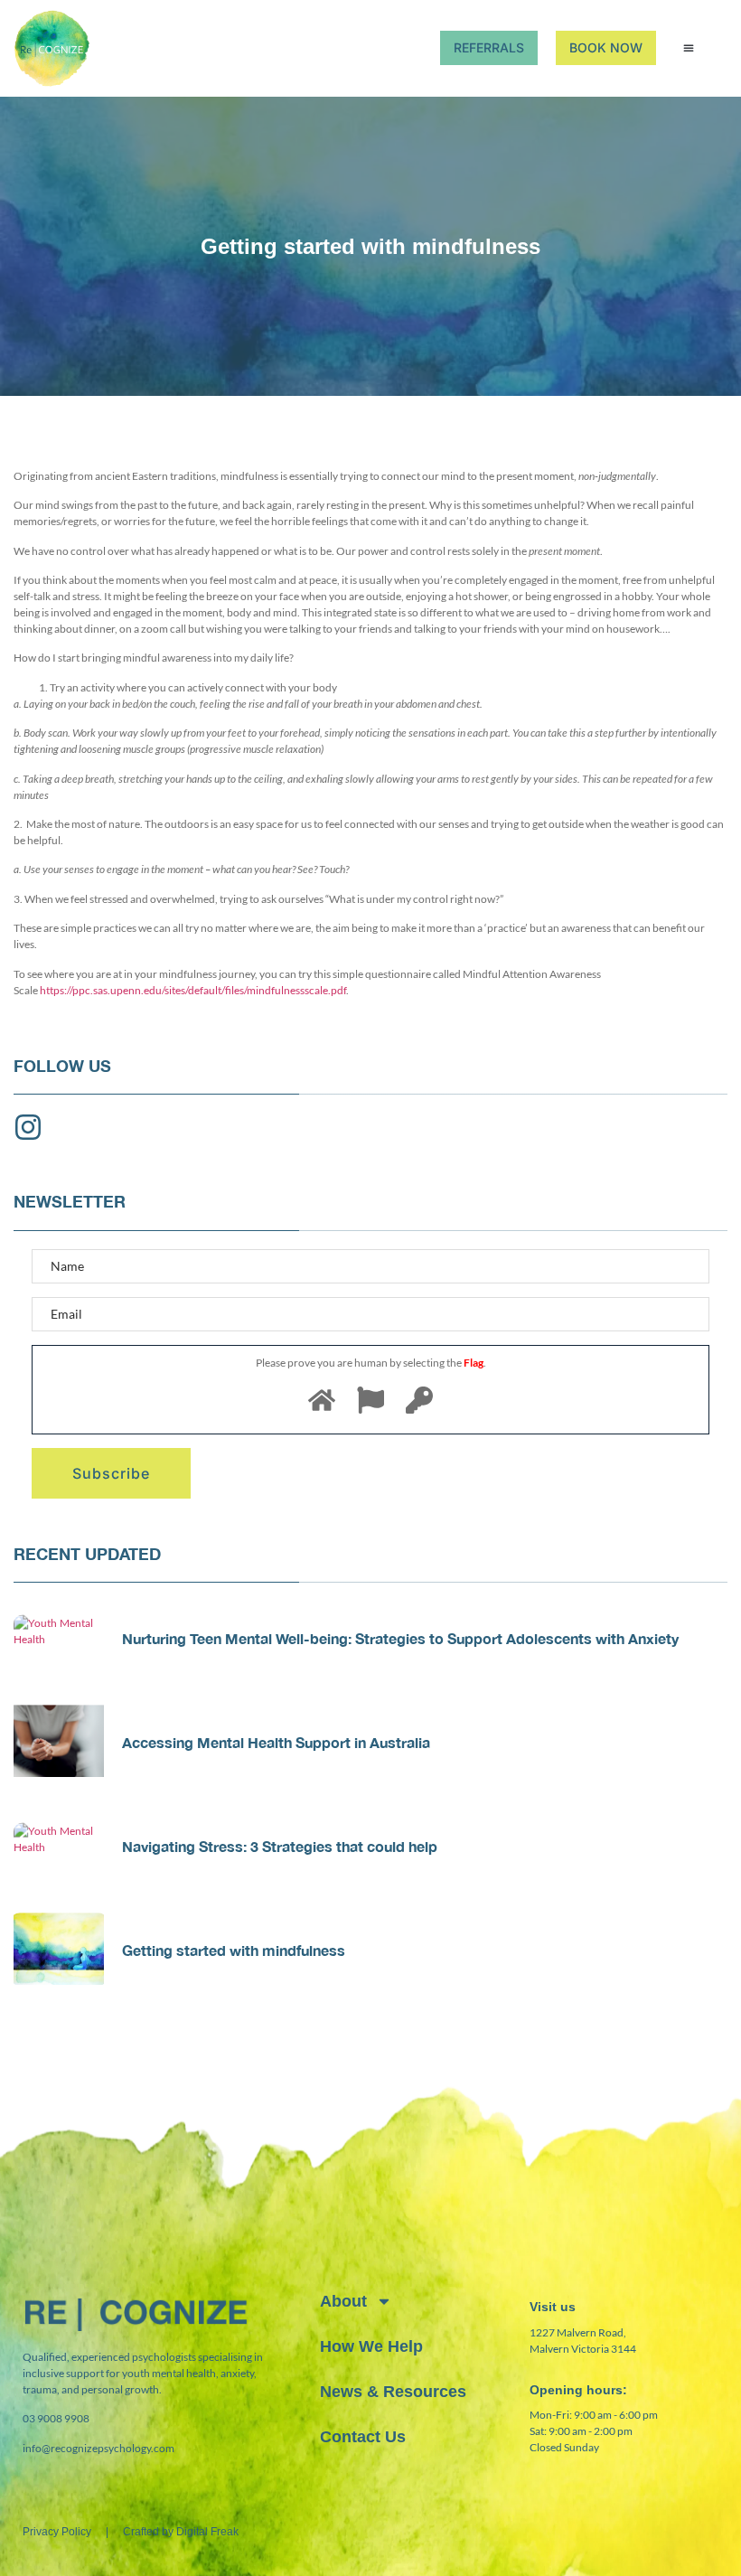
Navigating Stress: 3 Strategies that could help (280, 1846)
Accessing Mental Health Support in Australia (276, 1742)
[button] (689, 48)
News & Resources (393, 2392)
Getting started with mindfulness (234, 1950)
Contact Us (363, 2437)
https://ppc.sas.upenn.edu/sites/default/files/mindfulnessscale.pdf (193, 990)
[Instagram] (28, 1127)
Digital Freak (207, 2532)
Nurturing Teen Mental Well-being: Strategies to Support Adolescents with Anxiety (400, 1638)
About (343, 2301)
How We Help (371, 2346)
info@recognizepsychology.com (98, 2448)
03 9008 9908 (56, 2418)
